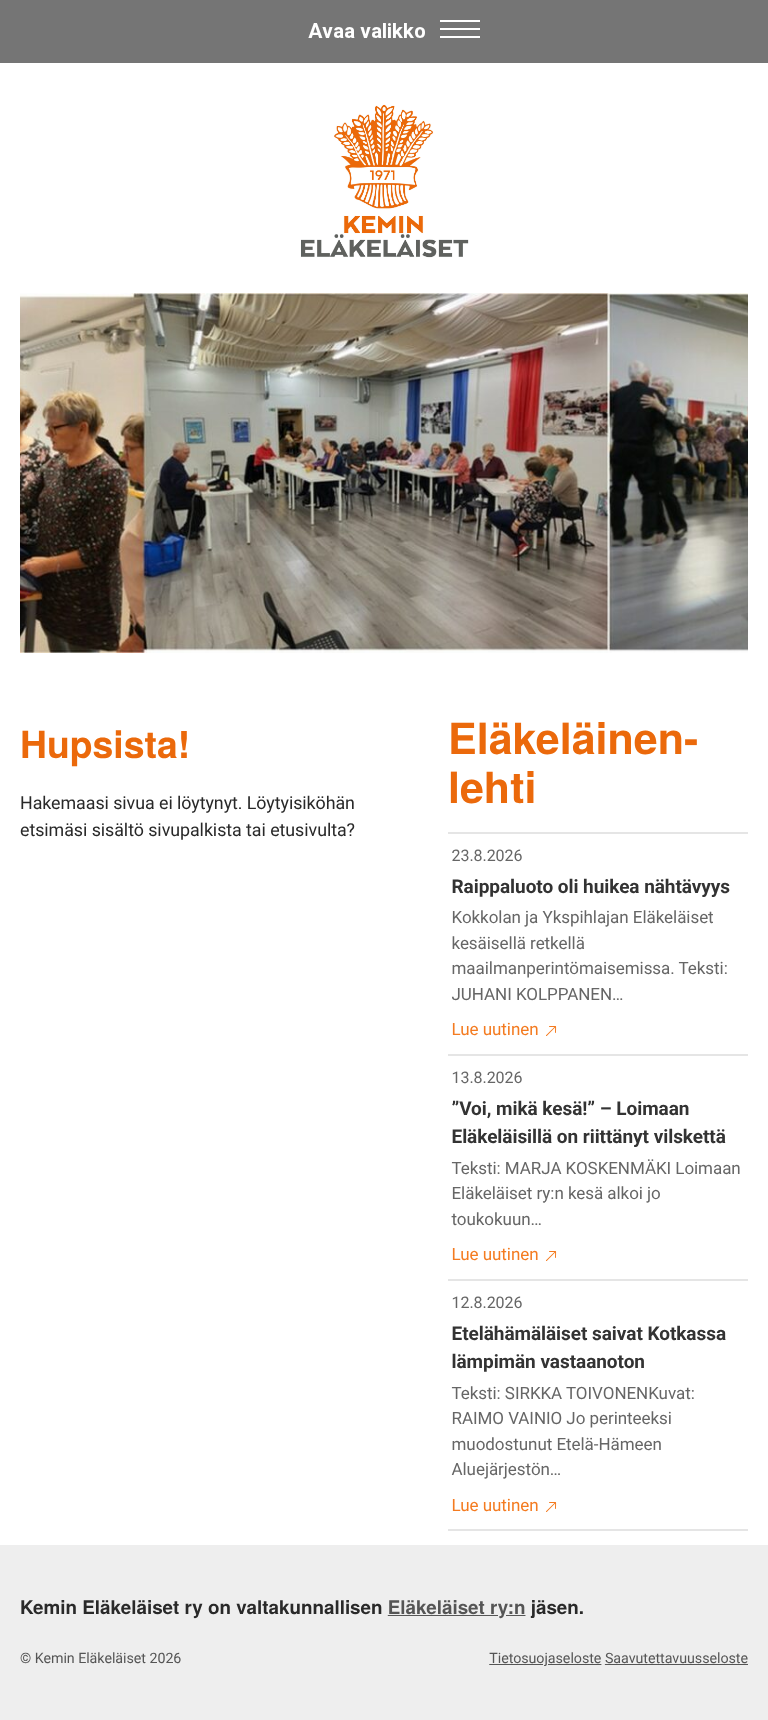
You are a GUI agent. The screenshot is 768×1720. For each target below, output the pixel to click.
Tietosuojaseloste (545, 1659)
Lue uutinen (495, 1030)
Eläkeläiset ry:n (457, 1606)
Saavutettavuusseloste (676, 1659)
